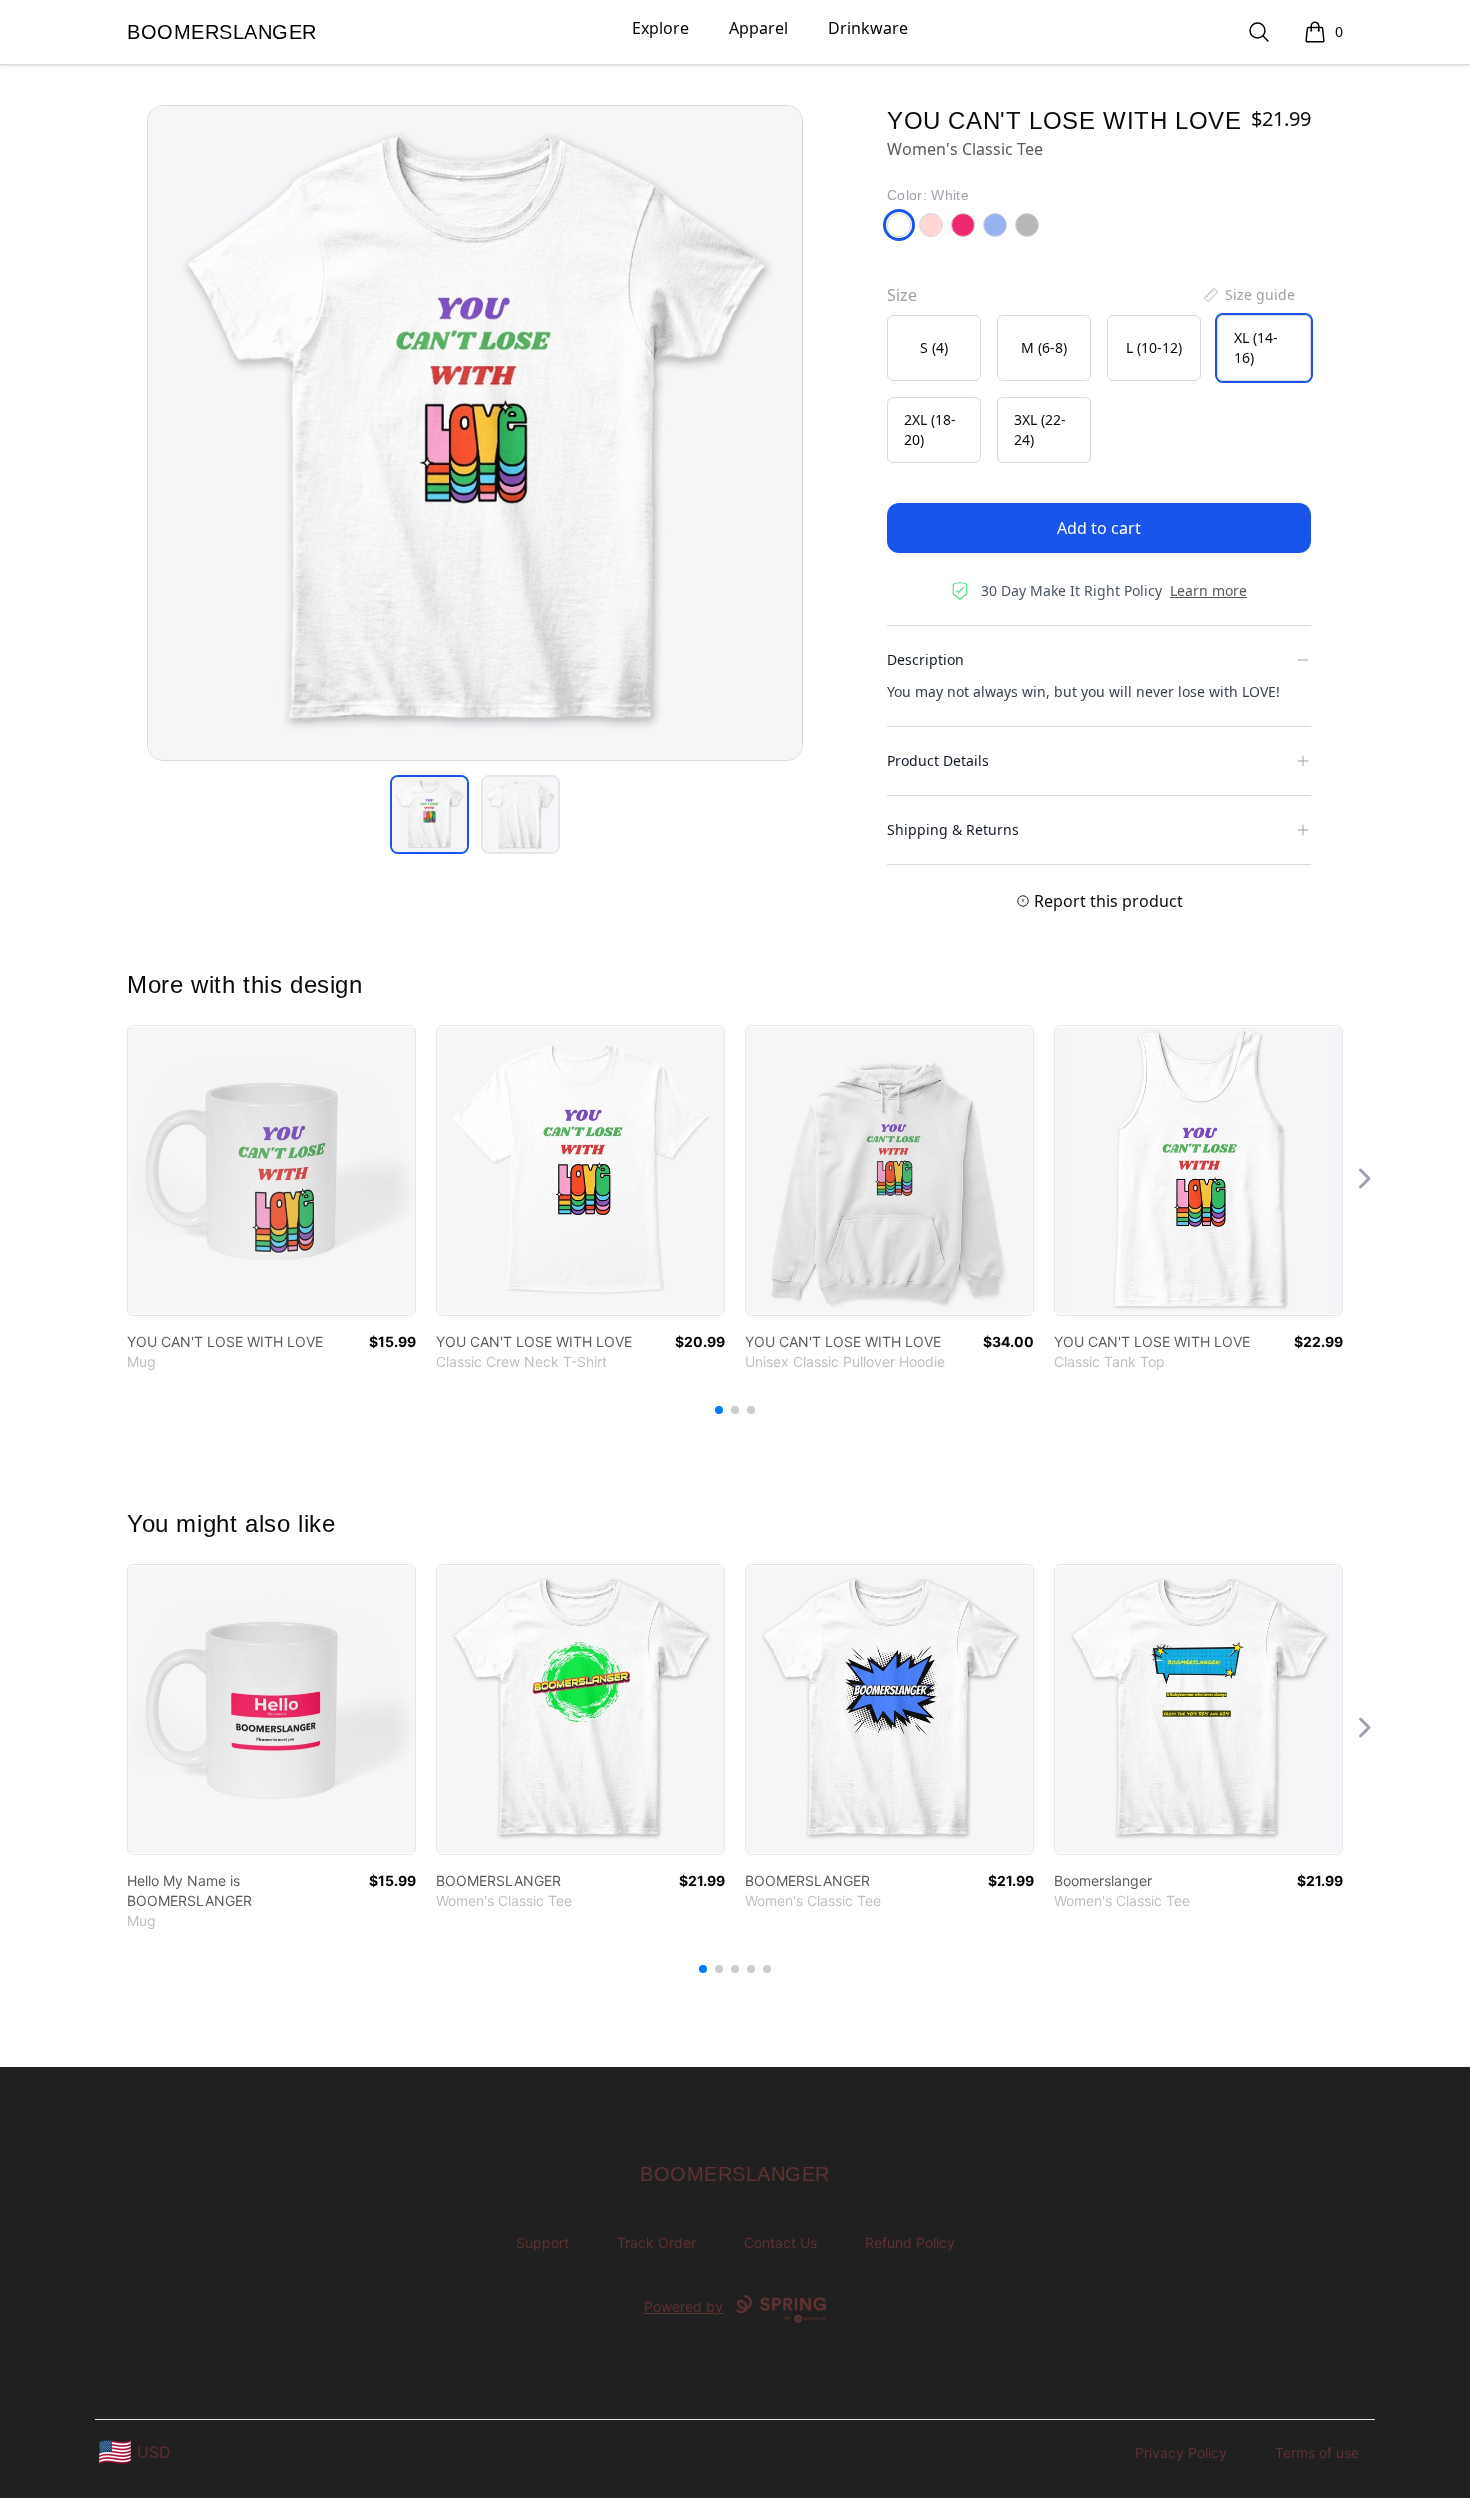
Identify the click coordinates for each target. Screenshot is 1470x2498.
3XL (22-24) (1040, 429)
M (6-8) (1044, 347)
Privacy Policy (1181, 2452)
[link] (271, 1170)
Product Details (938, 760)
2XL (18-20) (930, 429)
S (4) (934, 347)
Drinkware (868, 28)
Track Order (656, 2242)
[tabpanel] (475, 433)
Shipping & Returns (953, 829)
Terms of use (1317, 2452)
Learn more (1208, 590)
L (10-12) (1154, 347)
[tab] (429, 814)
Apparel (758, 28)
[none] (1248, 295)
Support (542, 2242)
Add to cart (1099, 528)
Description (925, 659)
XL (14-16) (1256, 347)
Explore (660, 28)
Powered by (683, 2306)
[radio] (934, 348)
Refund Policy (910, 2242)
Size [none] (902, 295)
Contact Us (780, 2242)
